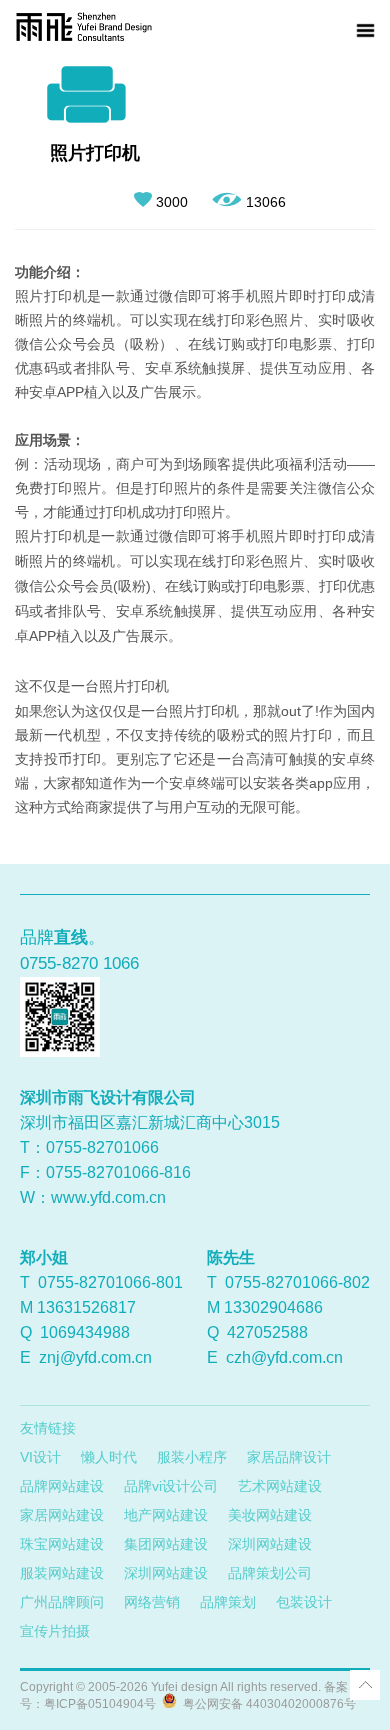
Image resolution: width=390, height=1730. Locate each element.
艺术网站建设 (280, 1486)
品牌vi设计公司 (171, 1486)
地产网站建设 (166, 1515)
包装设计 (304, 1602)
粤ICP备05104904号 (100, 1704)
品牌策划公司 (270, 1573)
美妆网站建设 (270, 1515)
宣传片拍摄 (55, 1631)
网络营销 (152, 1602)
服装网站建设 (62, 1573)
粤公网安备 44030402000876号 (266, 1704)
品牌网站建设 (62, 1486)
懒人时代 (109, 1457)
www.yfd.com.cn (108, 1197)
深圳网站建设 (270, 1544)
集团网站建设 (166, 1544)
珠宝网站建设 (62, 1544)
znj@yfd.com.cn (95, 1357)
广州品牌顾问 (62, 1602)
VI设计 (40, 1457)
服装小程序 (192, 1457)
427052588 (267, 1332)
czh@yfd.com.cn (284, 1357)
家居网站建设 (62, 1515)
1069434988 (85, 1332)
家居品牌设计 (289, 1457)
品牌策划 (228, 1602)
